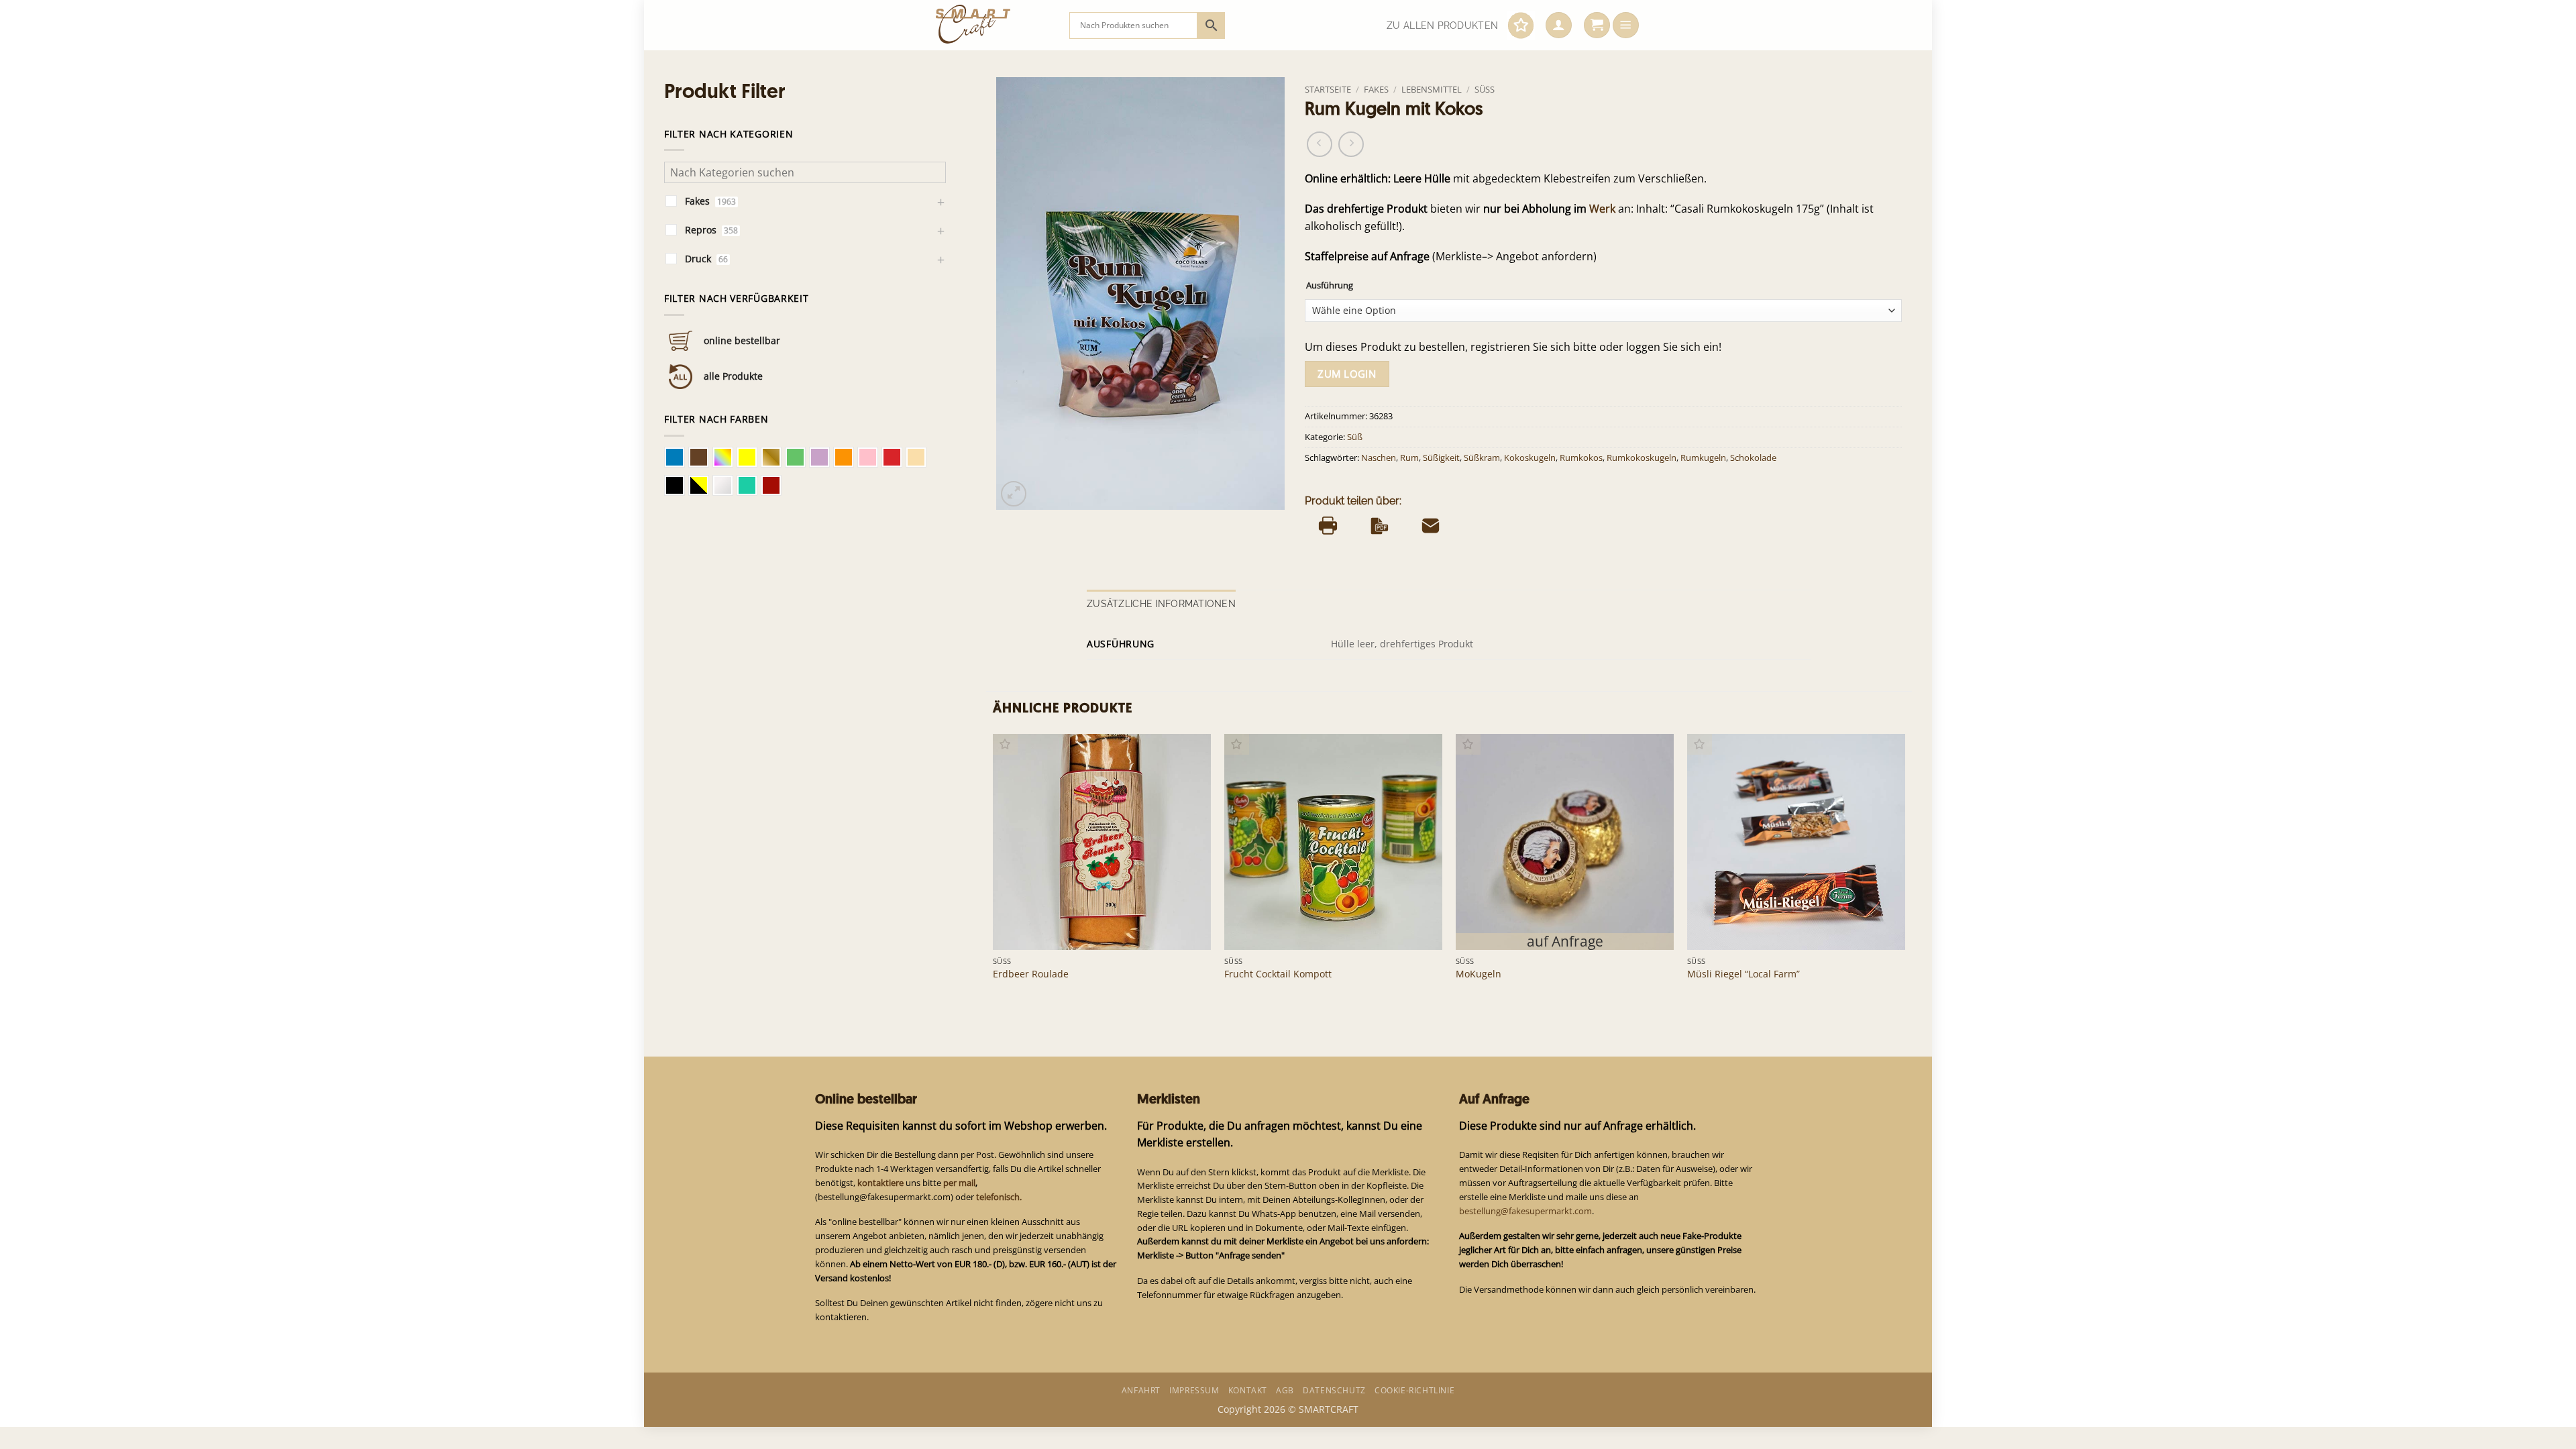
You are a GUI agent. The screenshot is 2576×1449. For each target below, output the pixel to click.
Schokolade (1753, 458)
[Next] (1904, 870)
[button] (1559, 25)
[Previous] (994, 870)
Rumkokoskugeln (1642, 458)
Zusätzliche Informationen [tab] (1161, 604)
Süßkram (1482, 458)
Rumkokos (1581, 458)
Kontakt (1248, 1390)
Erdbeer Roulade (1031, 974)
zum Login (1347, 374)
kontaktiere (880, 1183)
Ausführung (1330, 285)
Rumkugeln (1703, 458)
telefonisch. (999, 1197)
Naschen (1379, 458)
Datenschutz (1334, 1390)
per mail (959, 1183)
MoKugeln (1479, 974)
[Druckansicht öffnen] (1328, 525)
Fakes (1376, 89)
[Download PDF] (1380, 525)
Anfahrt (1141, 1390)
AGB (1285, 1390)
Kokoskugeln (1530, 458)
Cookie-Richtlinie (1414, 1390)
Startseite (1328, 89)
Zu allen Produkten (1442, 25)
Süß (1485, 89)
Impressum (1194, 1390)
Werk (1602, 209)
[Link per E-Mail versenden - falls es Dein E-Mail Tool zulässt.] (1431, 525)
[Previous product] (1351, 144)
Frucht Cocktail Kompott (1278, 974)
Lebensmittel (1432, 89)
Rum (1409, 458)
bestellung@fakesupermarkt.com (1525, 1211)
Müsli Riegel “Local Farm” (1743, 974)
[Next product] (1320, 144)
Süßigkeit (1441, 458)
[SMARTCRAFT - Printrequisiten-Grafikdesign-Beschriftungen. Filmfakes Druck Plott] (992, 25)
